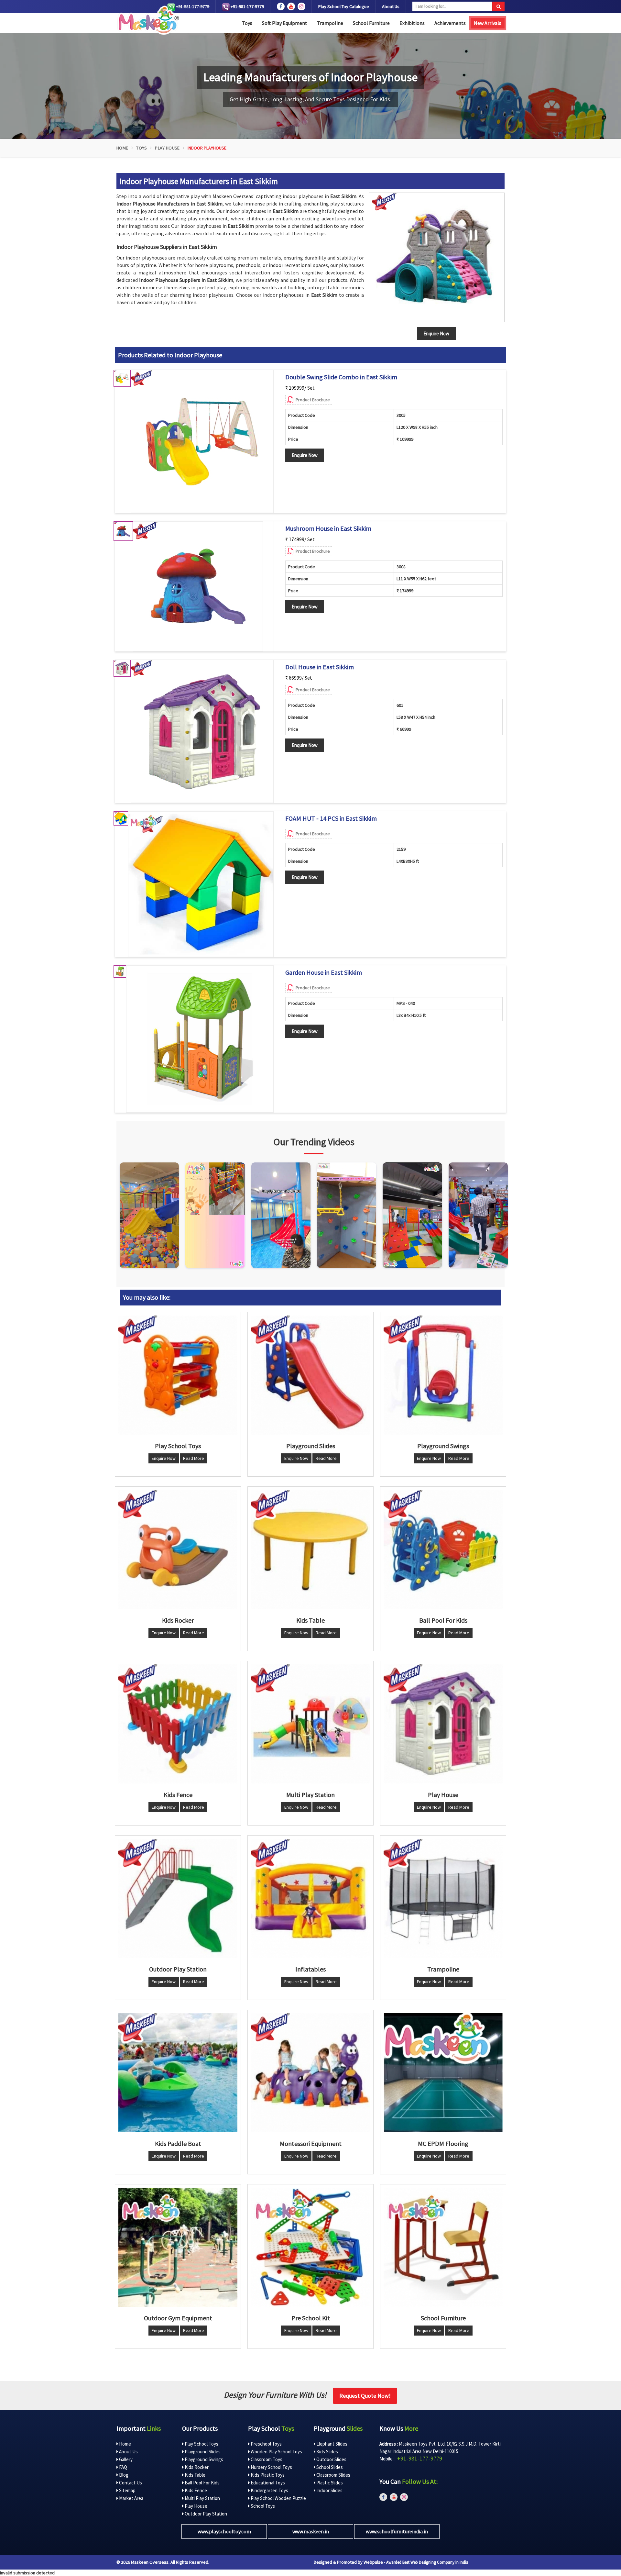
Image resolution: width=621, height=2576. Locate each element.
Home (122, 148)
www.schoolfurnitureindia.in (397, 2531)
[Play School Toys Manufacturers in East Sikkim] (178, 1375)
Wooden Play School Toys (276, 2452)
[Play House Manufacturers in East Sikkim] (443, 1724)
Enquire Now (305, 455)
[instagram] (301, 6)
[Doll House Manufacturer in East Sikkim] (202, 731)
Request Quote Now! (365, 2396)
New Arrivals (488, 23)
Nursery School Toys (271, 2467)
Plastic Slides (329, 2483)
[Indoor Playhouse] (437, 257)
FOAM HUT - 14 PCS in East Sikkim (331, 818)
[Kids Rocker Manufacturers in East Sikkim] (178, 1549)
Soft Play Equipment (285, 23)
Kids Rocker (196, 2467)
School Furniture (371, 23)
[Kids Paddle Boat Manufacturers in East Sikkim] (178, 2073)
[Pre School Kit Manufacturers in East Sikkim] (310, 2247)
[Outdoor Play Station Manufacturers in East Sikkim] (178, 1898)
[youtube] (291, 6)
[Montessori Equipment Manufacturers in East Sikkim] (310, 2073)
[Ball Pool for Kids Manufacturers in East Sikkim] (443, 1549)
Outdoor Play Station (205, 2514)
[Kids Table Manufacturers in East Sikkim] (310, 1549)
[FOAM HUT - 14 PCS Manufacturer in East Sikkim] (201, 884)
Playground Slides (202, 2452)
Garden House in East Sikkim (324, 972)
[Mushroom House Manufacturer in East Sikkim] (198, 586)
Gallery (125, 2459)
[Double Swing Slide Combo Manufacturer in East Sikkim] (202, 441)
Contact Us (130, 2483)
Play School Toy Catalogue (344, 6)
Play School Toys (201, 2444)
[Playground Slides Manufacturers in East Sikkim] (310, 1375)
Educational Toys (267, 2483)
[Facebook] (281, 6)
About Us (391, 6)
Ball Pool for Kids (202, 2483)
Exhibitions (412, 23)
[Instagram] (149, 1215)
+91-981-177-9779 (192, 6)
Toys (247, 23)
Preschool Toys (266, 2444)
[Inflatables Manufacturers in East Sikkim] (310, 1898)
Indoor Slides (329, 2490)
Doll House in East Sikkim (320, 667)
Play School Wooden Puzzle (278, 2498)
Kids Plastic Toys (267, 2475)
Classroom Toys (266, 2459)
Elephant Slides (331, 2444)
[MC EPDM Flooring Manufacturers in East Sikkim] (443, 2073)
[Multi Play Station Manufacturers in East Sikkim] (310, 1724)
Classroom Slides (333, 2475)
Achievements (450, 23)
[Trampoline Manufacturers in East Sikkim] (443, 1898)
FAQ (123, 2467)
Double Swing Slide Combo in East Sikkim (341, 377)
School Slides (329, 2467)
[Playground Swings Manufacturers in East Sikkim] (443, 1375)
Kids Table (195, 2475)
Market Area (131, 2498)
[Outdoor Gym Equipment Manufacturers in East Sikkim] (178, 2247)
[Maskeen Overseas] (148, 20)
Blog (123, 2475)
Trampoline (330, 23)
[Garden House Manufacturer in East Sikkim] (200, 1039)
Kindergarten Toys (269, 2490)
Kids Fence (195, 2490)
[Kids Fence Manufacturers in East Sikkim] (178, 1724)
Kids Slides (327, 2452)
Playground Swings (203, 2459)
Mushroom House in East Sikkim (328, 528)
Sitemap (127, 2490)
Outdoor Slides (331, 2459)
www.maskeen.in (311, 2531)
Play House (167, 148)
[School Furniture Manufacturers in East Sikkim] (443, 2247)
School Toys (262, 2506)
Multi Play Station (202, 2498)
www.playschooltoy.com (224, 2531)
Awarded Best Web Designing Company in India (427, 2562)
